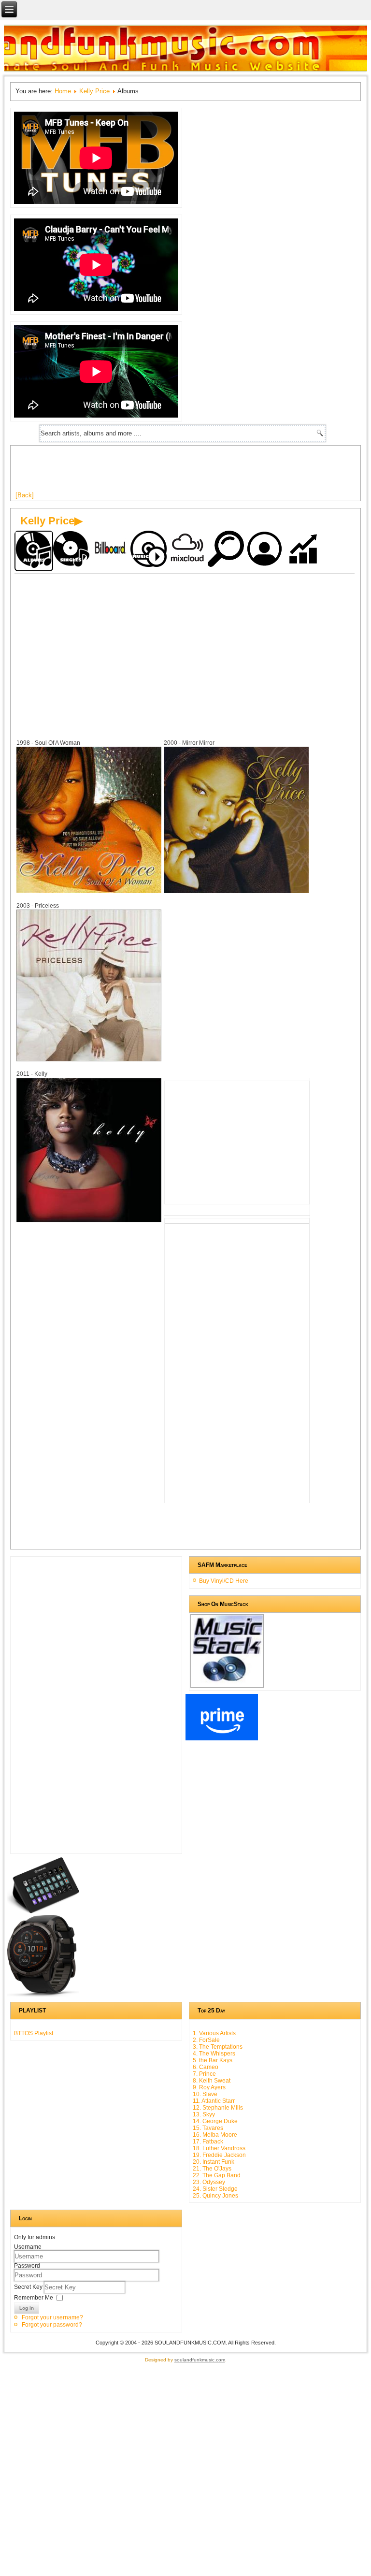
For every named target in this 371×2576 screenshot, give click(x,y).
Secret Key (29, 2287)
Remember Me (34, 2298)
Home (63, 91)
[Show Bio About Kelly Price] (266, 550)
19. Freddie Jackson (219, 2155)
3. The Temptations (218, 2047)
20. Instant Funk (214, 2162)
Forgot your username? (52, 2317)
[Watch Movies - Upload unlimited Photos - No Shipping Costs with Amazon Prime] (222, 1738)
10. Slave (205, 2094)
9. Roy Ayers (209, 2087)
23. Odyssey (209, 2182)
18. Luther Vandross (219, 2148)
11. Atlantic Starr (214, 2101)
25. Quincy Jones (215, 2196)
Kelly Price (94, 91)
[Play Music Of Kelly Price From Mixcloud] (188, 550)
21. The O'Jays (212, 2169)
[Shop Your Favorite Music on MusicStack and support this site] (227, 1683)
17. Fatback (208, 2142)
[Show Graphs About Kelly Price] (304, 550)
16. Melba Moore (215, 2135)
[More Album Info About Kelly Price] (89, 891)
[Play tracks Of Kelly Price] (150, 550)
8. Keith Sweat (212, 2081)
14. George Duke (215, 2121)
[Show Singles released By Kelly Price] (72, 550)
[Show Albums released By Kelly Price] (34, 551)
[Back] (25, 495)
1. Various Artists (214, 2033)
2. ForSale (206, 2040)
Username (28, 2247)
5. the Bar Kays (213, 2060)
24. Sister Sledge (215, 2189)
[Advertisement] (191, 472)
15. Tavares (208, 2128)
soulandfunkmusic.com (200, 2360)
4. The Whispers (214, 2054)
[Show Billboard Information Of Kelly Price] (111, 550)
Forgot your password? (52, 2325)
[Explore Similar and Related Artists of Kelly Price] (227, 550)
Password (27, 2266)
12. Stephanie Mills (218, 2108)
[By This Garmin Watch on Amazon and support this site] (43, 1995)
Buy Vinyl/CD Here (224, 1581)
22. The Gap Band (217, 2175)
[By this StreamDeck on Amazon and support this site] (43, 1911)
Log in (27, 2308)
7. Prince (204, 2074)
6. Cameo (206, 2067)
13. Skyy (204, 2114)
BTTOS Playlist (34, 2033)
